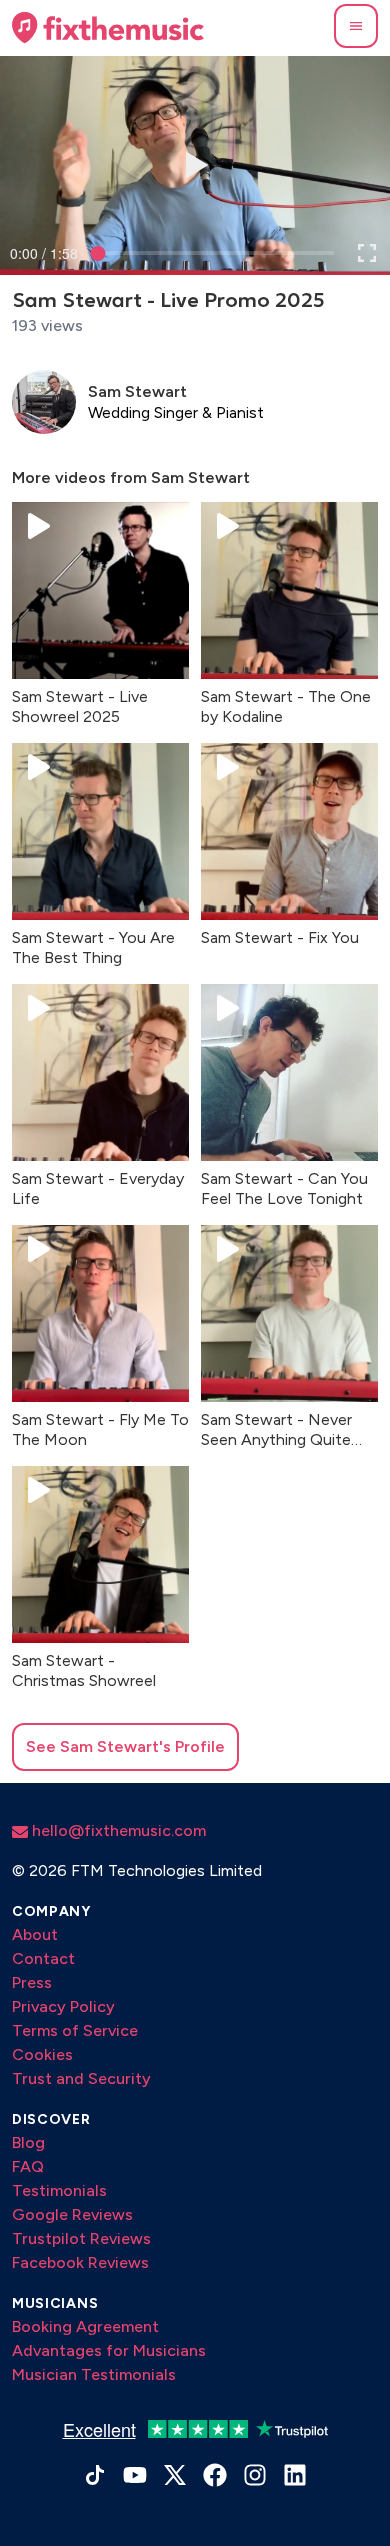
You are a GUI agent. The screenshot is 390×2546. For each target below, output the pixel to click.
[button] (356, 26)
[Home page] (108, 28)
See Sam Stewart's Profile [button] (125, 1746)
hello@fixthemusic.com (117, 1830)
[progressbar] (44, 253)
